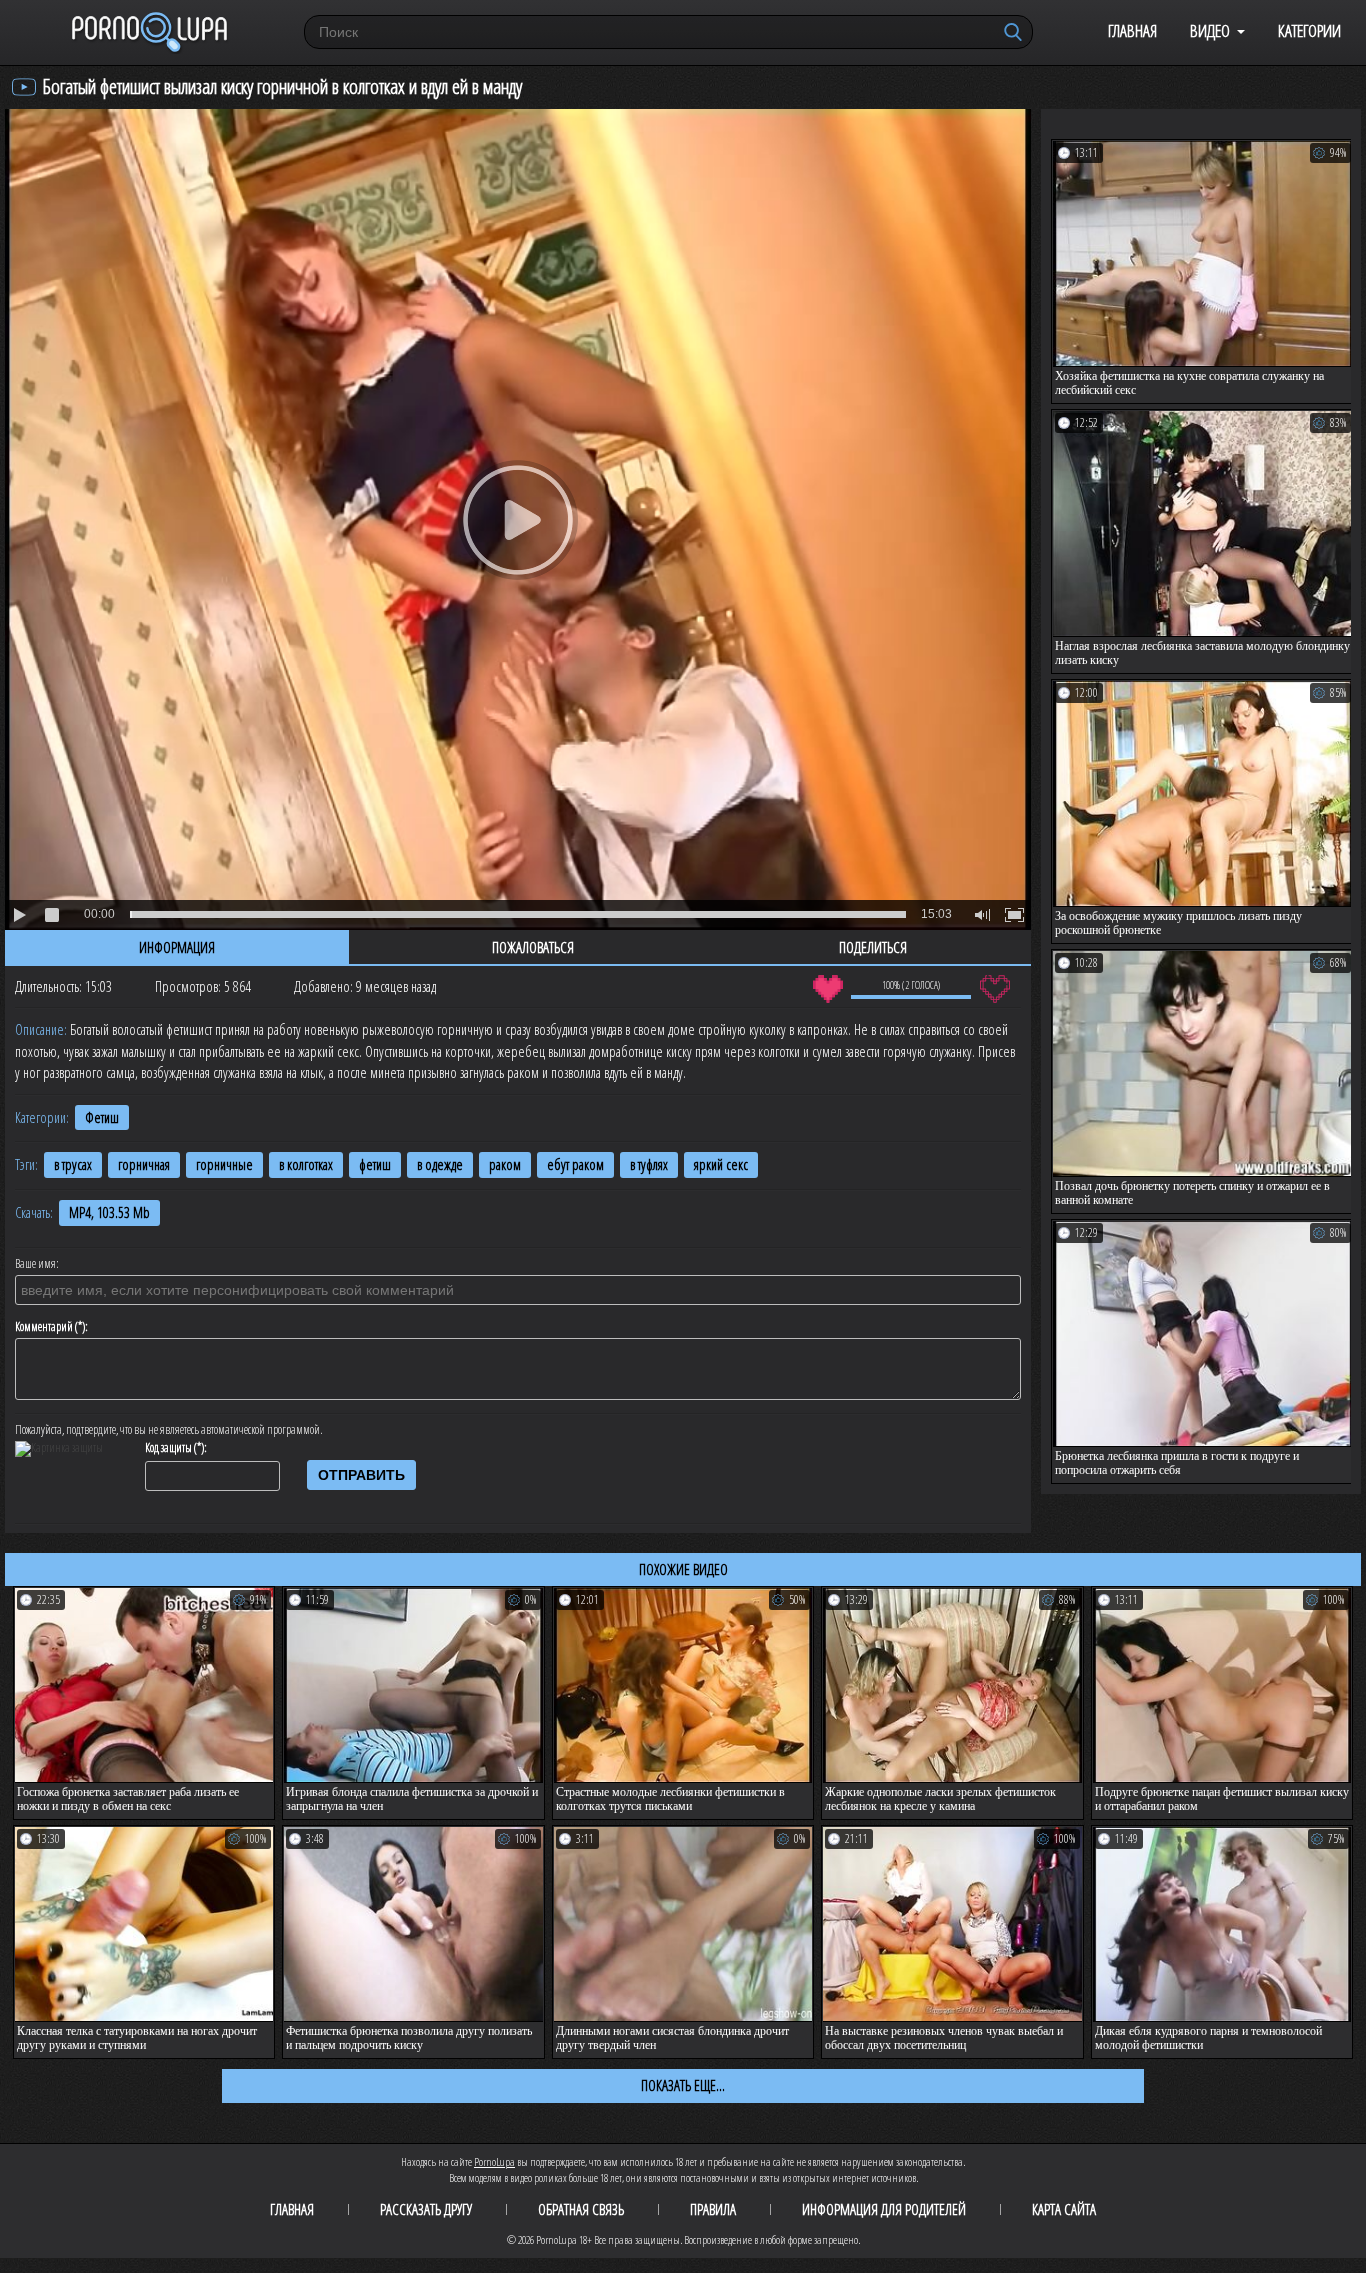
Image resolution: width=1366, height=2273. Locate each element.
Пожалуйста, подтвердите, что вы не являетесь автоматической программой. (169, 1430)
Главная (1132, 30)
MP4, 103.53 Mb (109, 1212)
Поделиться (873, 947)
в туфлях (649, 1164)
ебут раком (575, 1164)
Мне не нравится (994, 989)
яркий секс (721, 1164)
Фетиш (102, 1117)
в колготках (306, 1164)
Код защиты (168, 1448)
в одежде (440, 1164)
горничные (224, 1164)
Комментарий (44, 1327)
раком (505, 1164)
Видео (1210, 30)
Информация (177, 947)
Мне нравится (827, 989)
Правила (713, 2209)
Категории (1309, 30)
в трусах (73, 1164)
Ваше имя (35, 1264)
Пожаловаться (533, 947)
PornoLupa (494, 2161)
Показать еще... (683, 2085)
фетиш (375, 1164)
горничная (144, 1164)
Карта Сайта (1064, 2209)
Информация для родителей (884, 2209)
